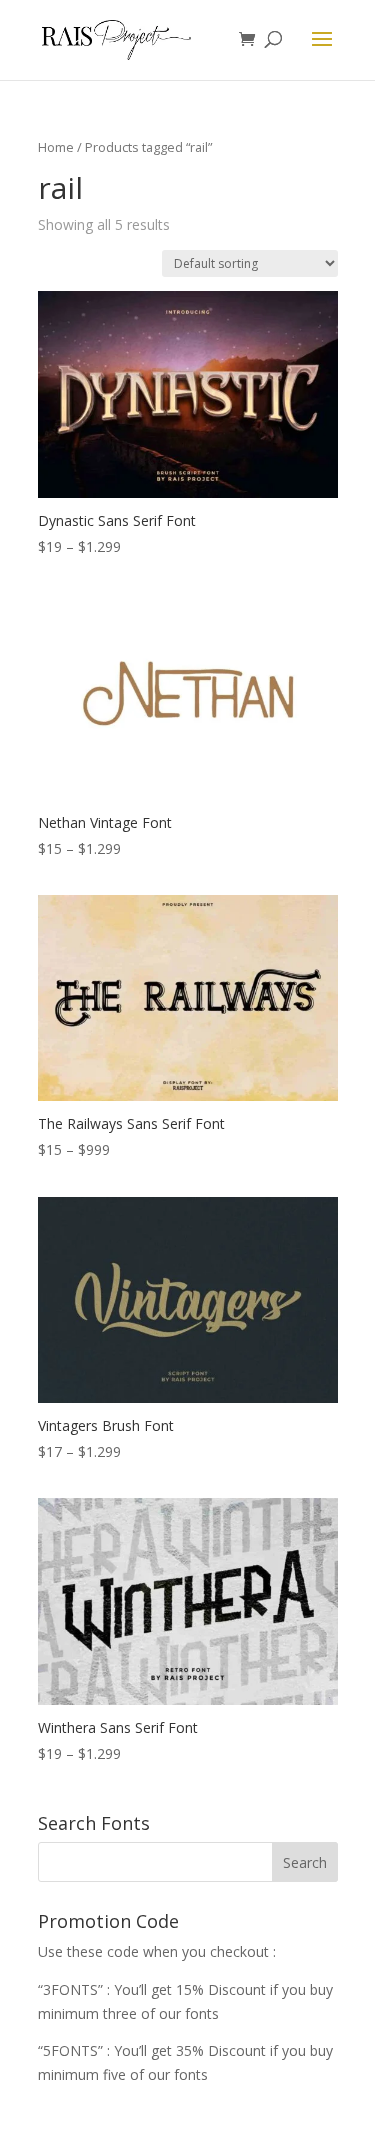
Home (56, 147)
